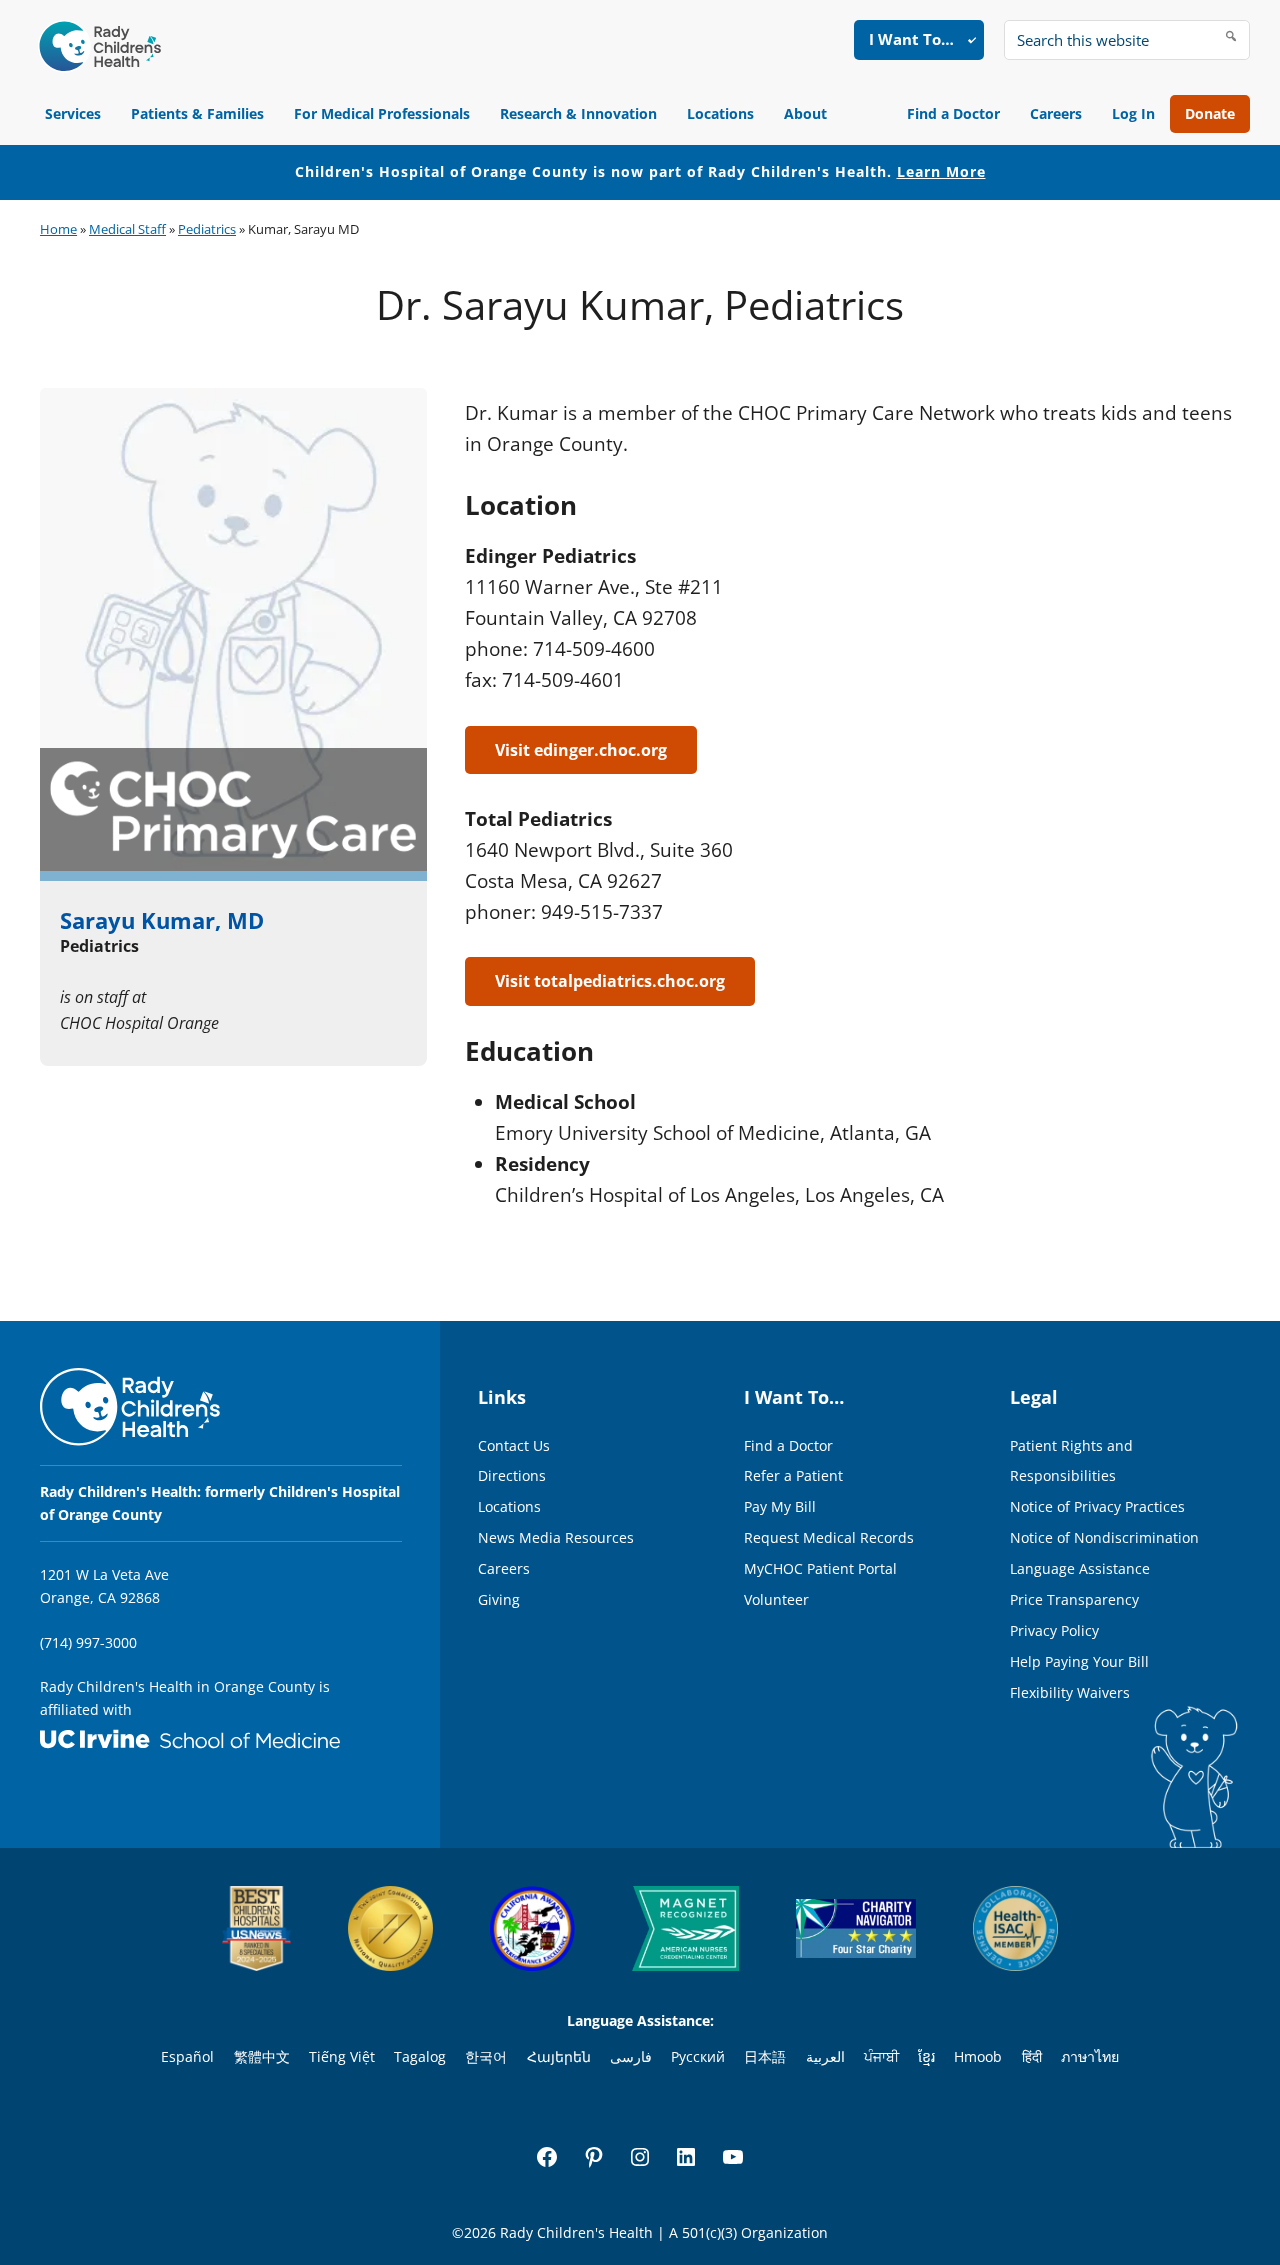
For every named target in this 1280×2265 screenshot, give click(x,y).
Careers (1056, 113)
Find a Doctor (953, 113)
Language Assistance (1080, 1568)
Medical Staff (127, 229)
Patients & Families (197, 113)
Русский (698, 2056)
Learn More (941, 171)
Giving (499, 1599)
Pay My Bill (780, 1506)
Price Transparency (1074, 1599)
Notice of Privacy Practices (1097, 1506)
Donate (1210, 113)
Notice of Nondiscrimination (1104, 1537)
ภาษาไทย (1090, 2056)
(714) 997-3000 (88, 1642)
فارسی (631, 2056)
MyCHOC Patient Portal (820, 1568)
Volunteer (776, 1599)
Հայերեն (559, 2056)
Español (187, 2056)
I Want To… (911, 39)
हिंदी (1032, 2056)
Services (73, 113)
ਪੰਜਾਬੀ (881, 2056)
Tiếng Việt (342, 2056)
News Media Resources (556, 1537)
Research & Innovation (578, 113)
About (805, 113)
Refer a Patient (793, 1475)
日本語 (765, 2056)
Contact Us (514, 1445)
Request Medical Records (829, 1537)
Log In (1133, 113)
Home (58, 229)
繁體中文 (262, 2056)
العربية (825, 2056)
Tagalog (420, 2056)
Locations (720, 113)
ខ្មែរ (926, 2056)
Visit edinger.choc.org (581, 750)
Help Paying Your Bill (1079, 1661)
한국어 (486, 2056)
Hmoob (978, 2056)
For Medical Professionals (382, 113)
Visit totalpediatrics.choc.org (610, 981)
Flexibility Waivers (1070, 1692)
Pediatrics (207, 229)
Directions (512, 1475)
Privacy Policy (1054, 1630)
